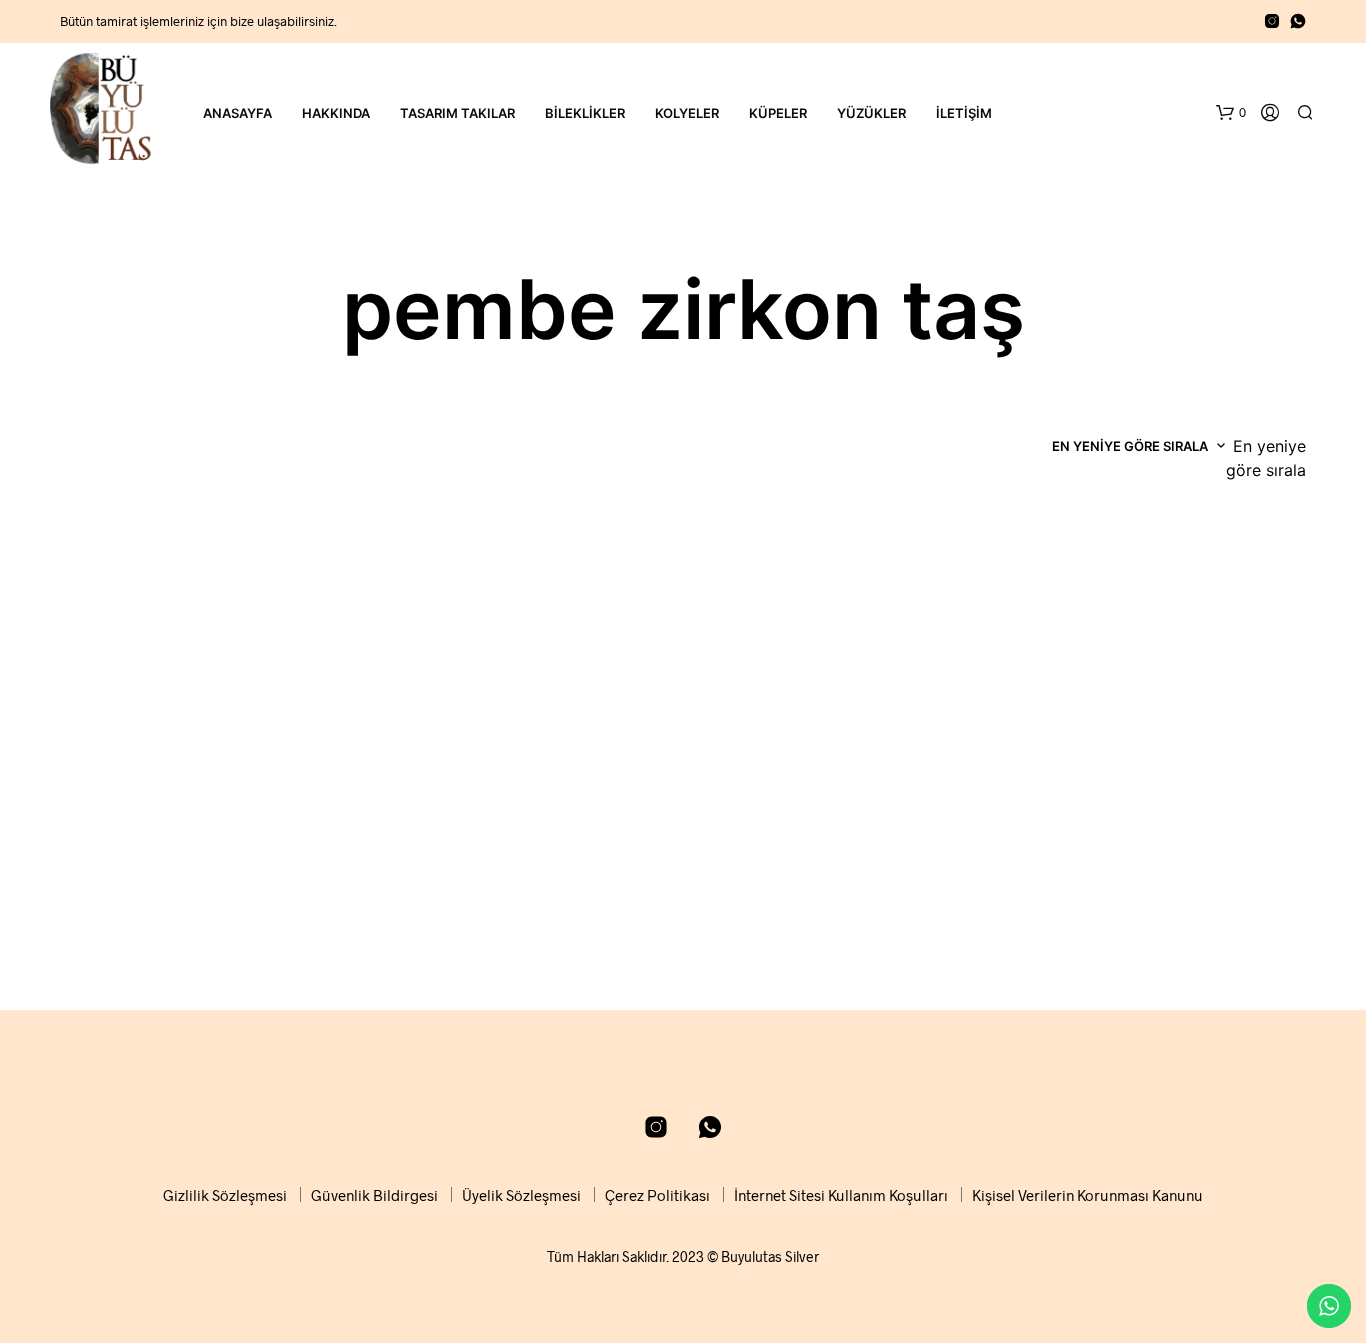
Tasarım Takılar (457, 113)
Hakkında (336, 113)
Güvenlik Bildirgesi (374, 1195)
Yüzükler (871, 113)
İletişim (964, 113)
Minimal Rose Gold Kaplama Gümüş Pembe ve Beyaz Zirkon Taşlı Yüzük (193, 898)
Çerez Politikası (657, 1195)
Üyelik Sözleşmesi (521, 1195)
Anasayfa (237, 113)
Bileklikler (585, 113)
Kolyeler (687, 113)
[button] (1231, 113)
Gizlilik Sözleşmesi (225, 1195)
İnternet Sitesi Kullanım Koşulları (841, 1195)
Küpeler (778, 113)
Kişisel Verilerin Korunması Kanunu (1087, 1195)
